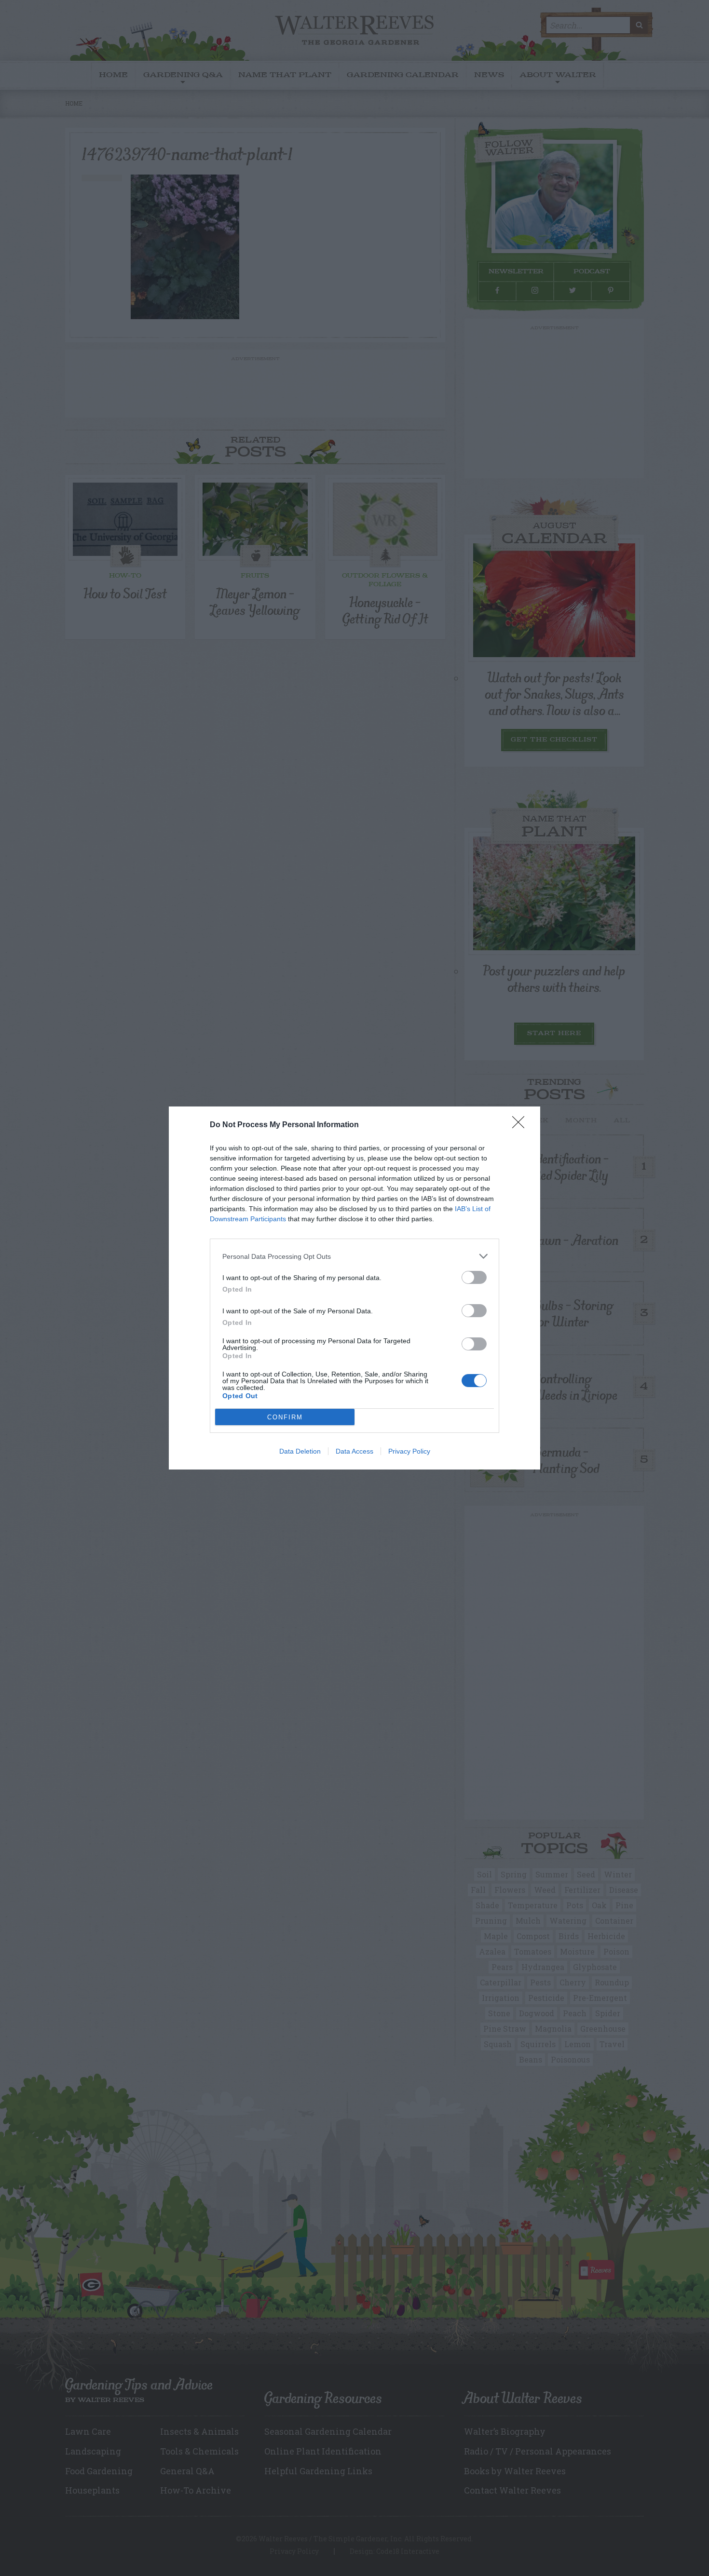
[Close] (521, 1125)
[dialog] (354, 1288)
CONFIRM (285, 1417)
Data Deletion (300, 1451)
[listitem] (354, 1256)
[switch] (474, 1277)
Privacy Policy (409, 1451)
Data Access (354, 1451)
